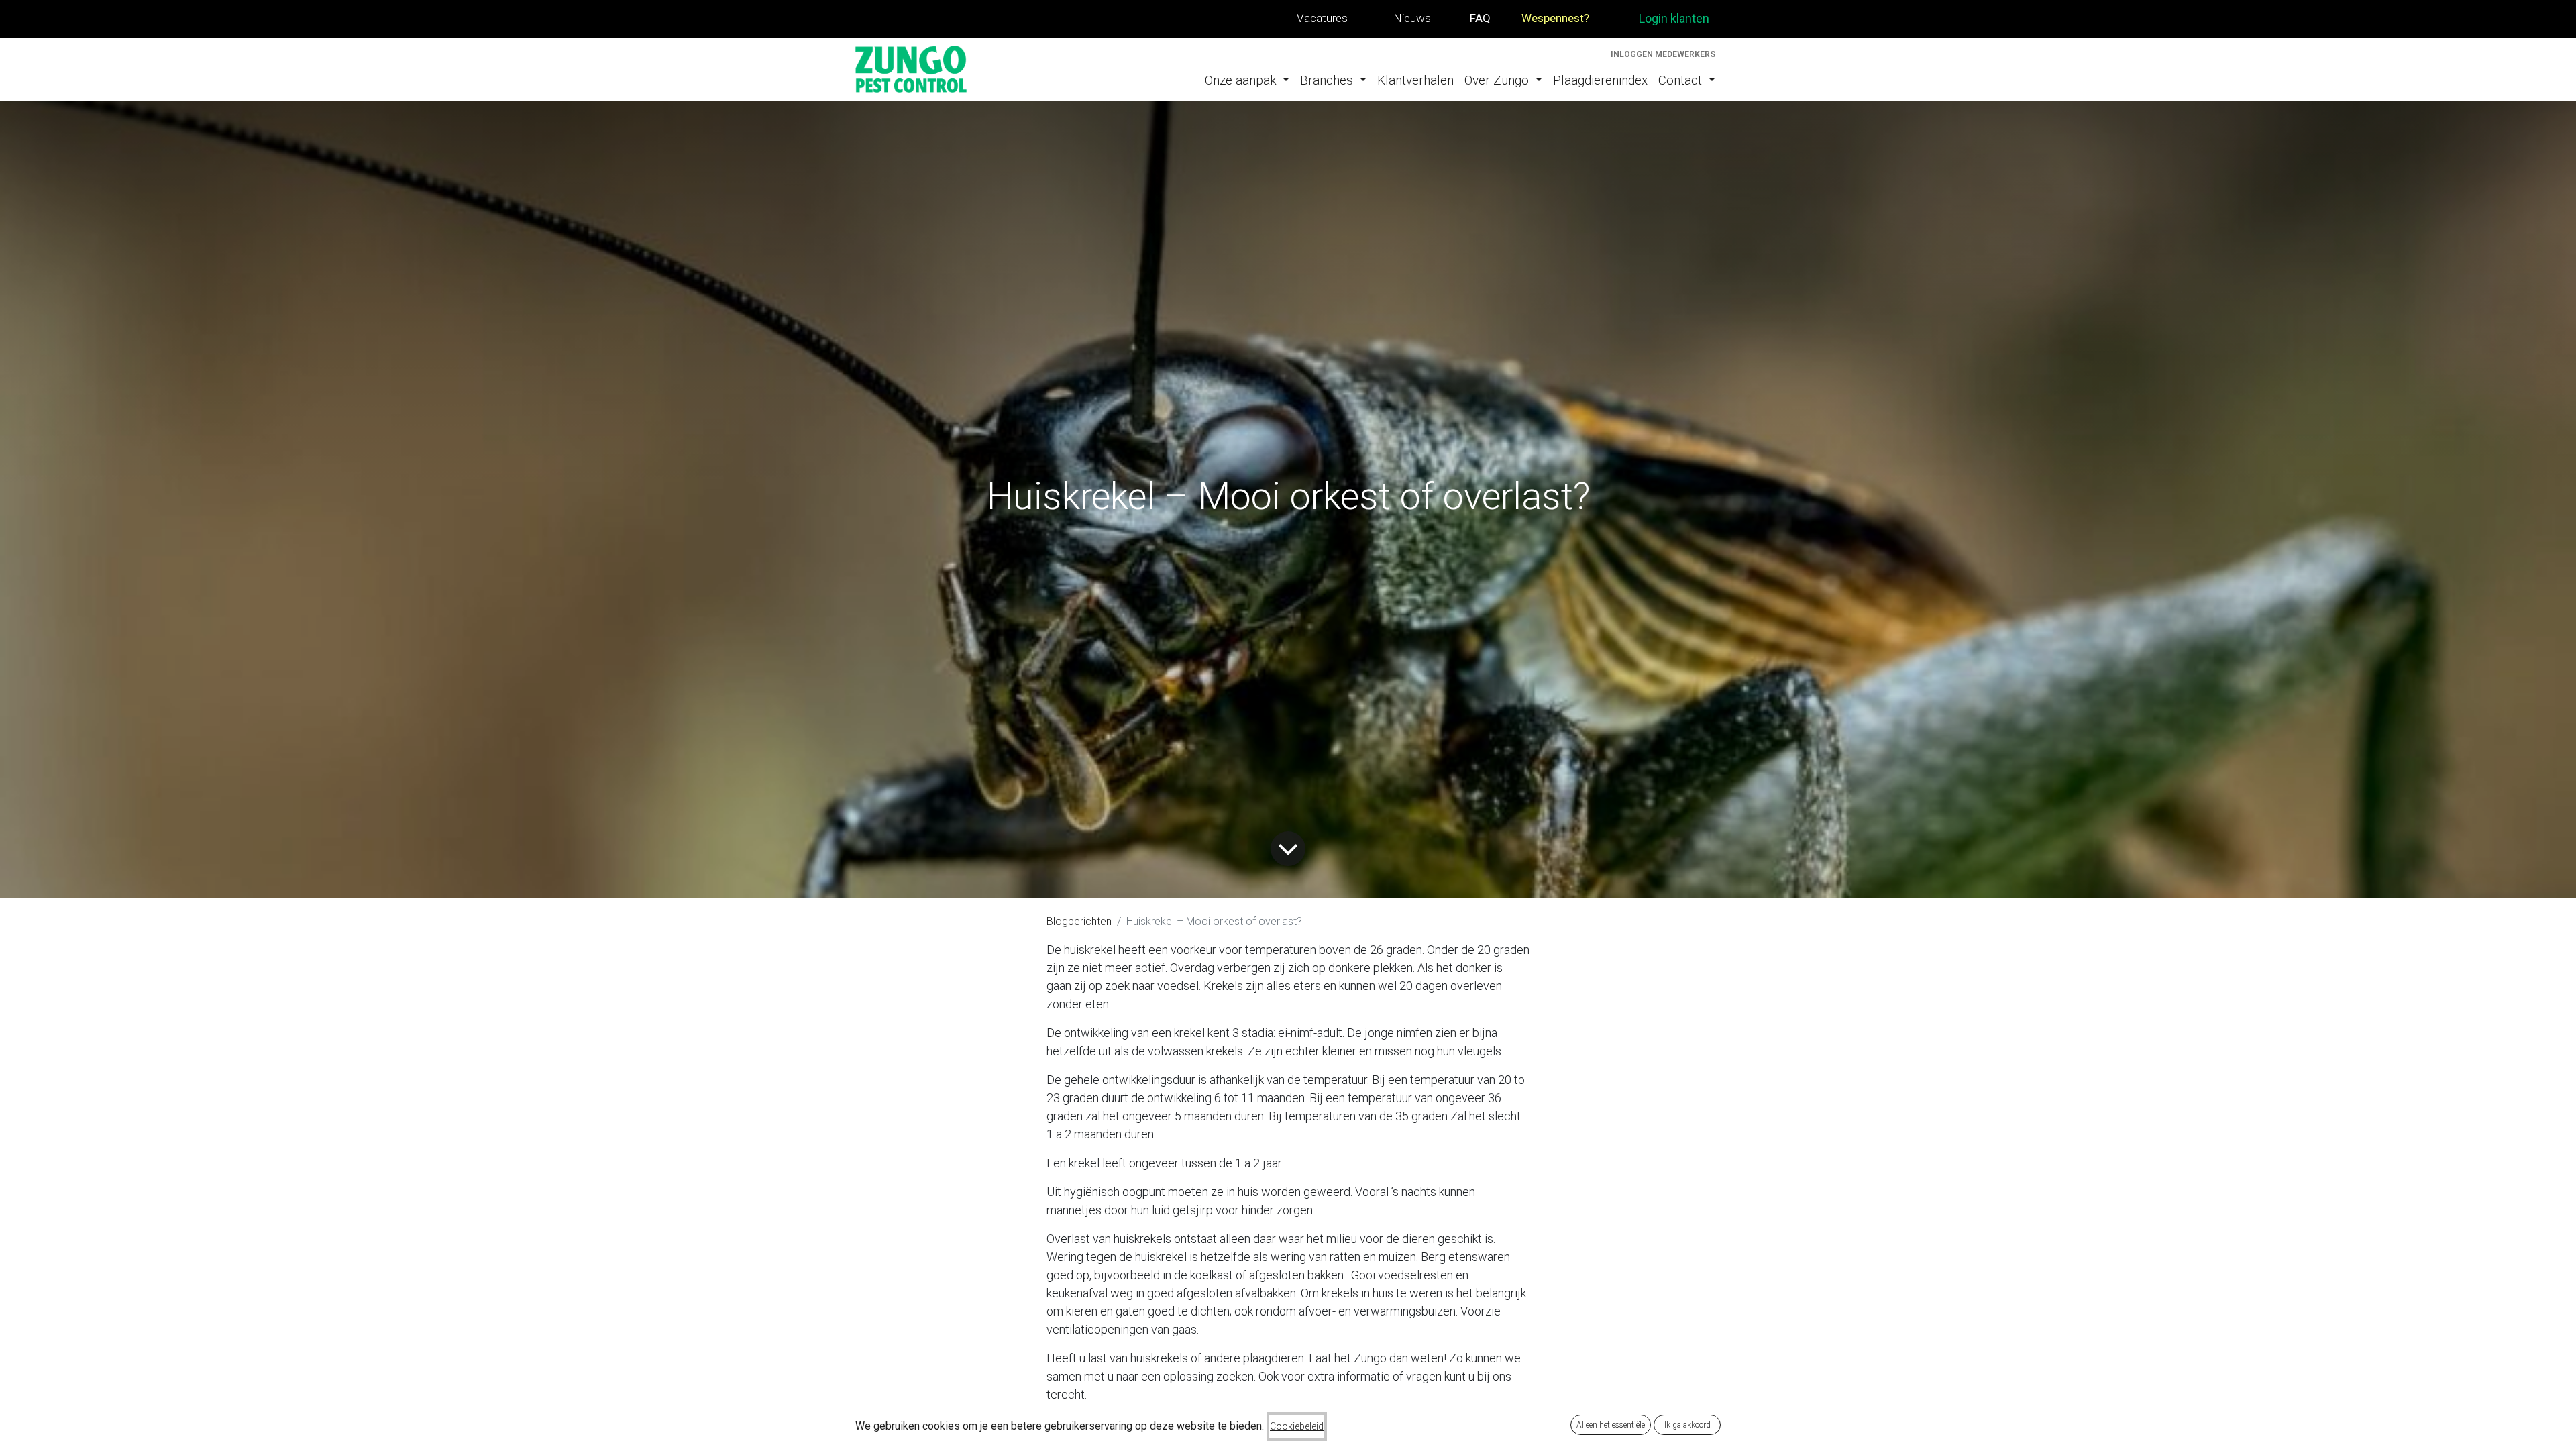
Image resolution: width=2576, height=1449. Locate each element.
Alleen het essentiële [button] (1611, 1425)
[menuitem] (1247, 81)
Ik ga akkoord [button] (1687, 1425)
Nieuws (1412, 18)
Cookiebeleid (1297, 1426)
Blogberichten (1079, 921)
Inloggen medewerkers (1663, 54)
